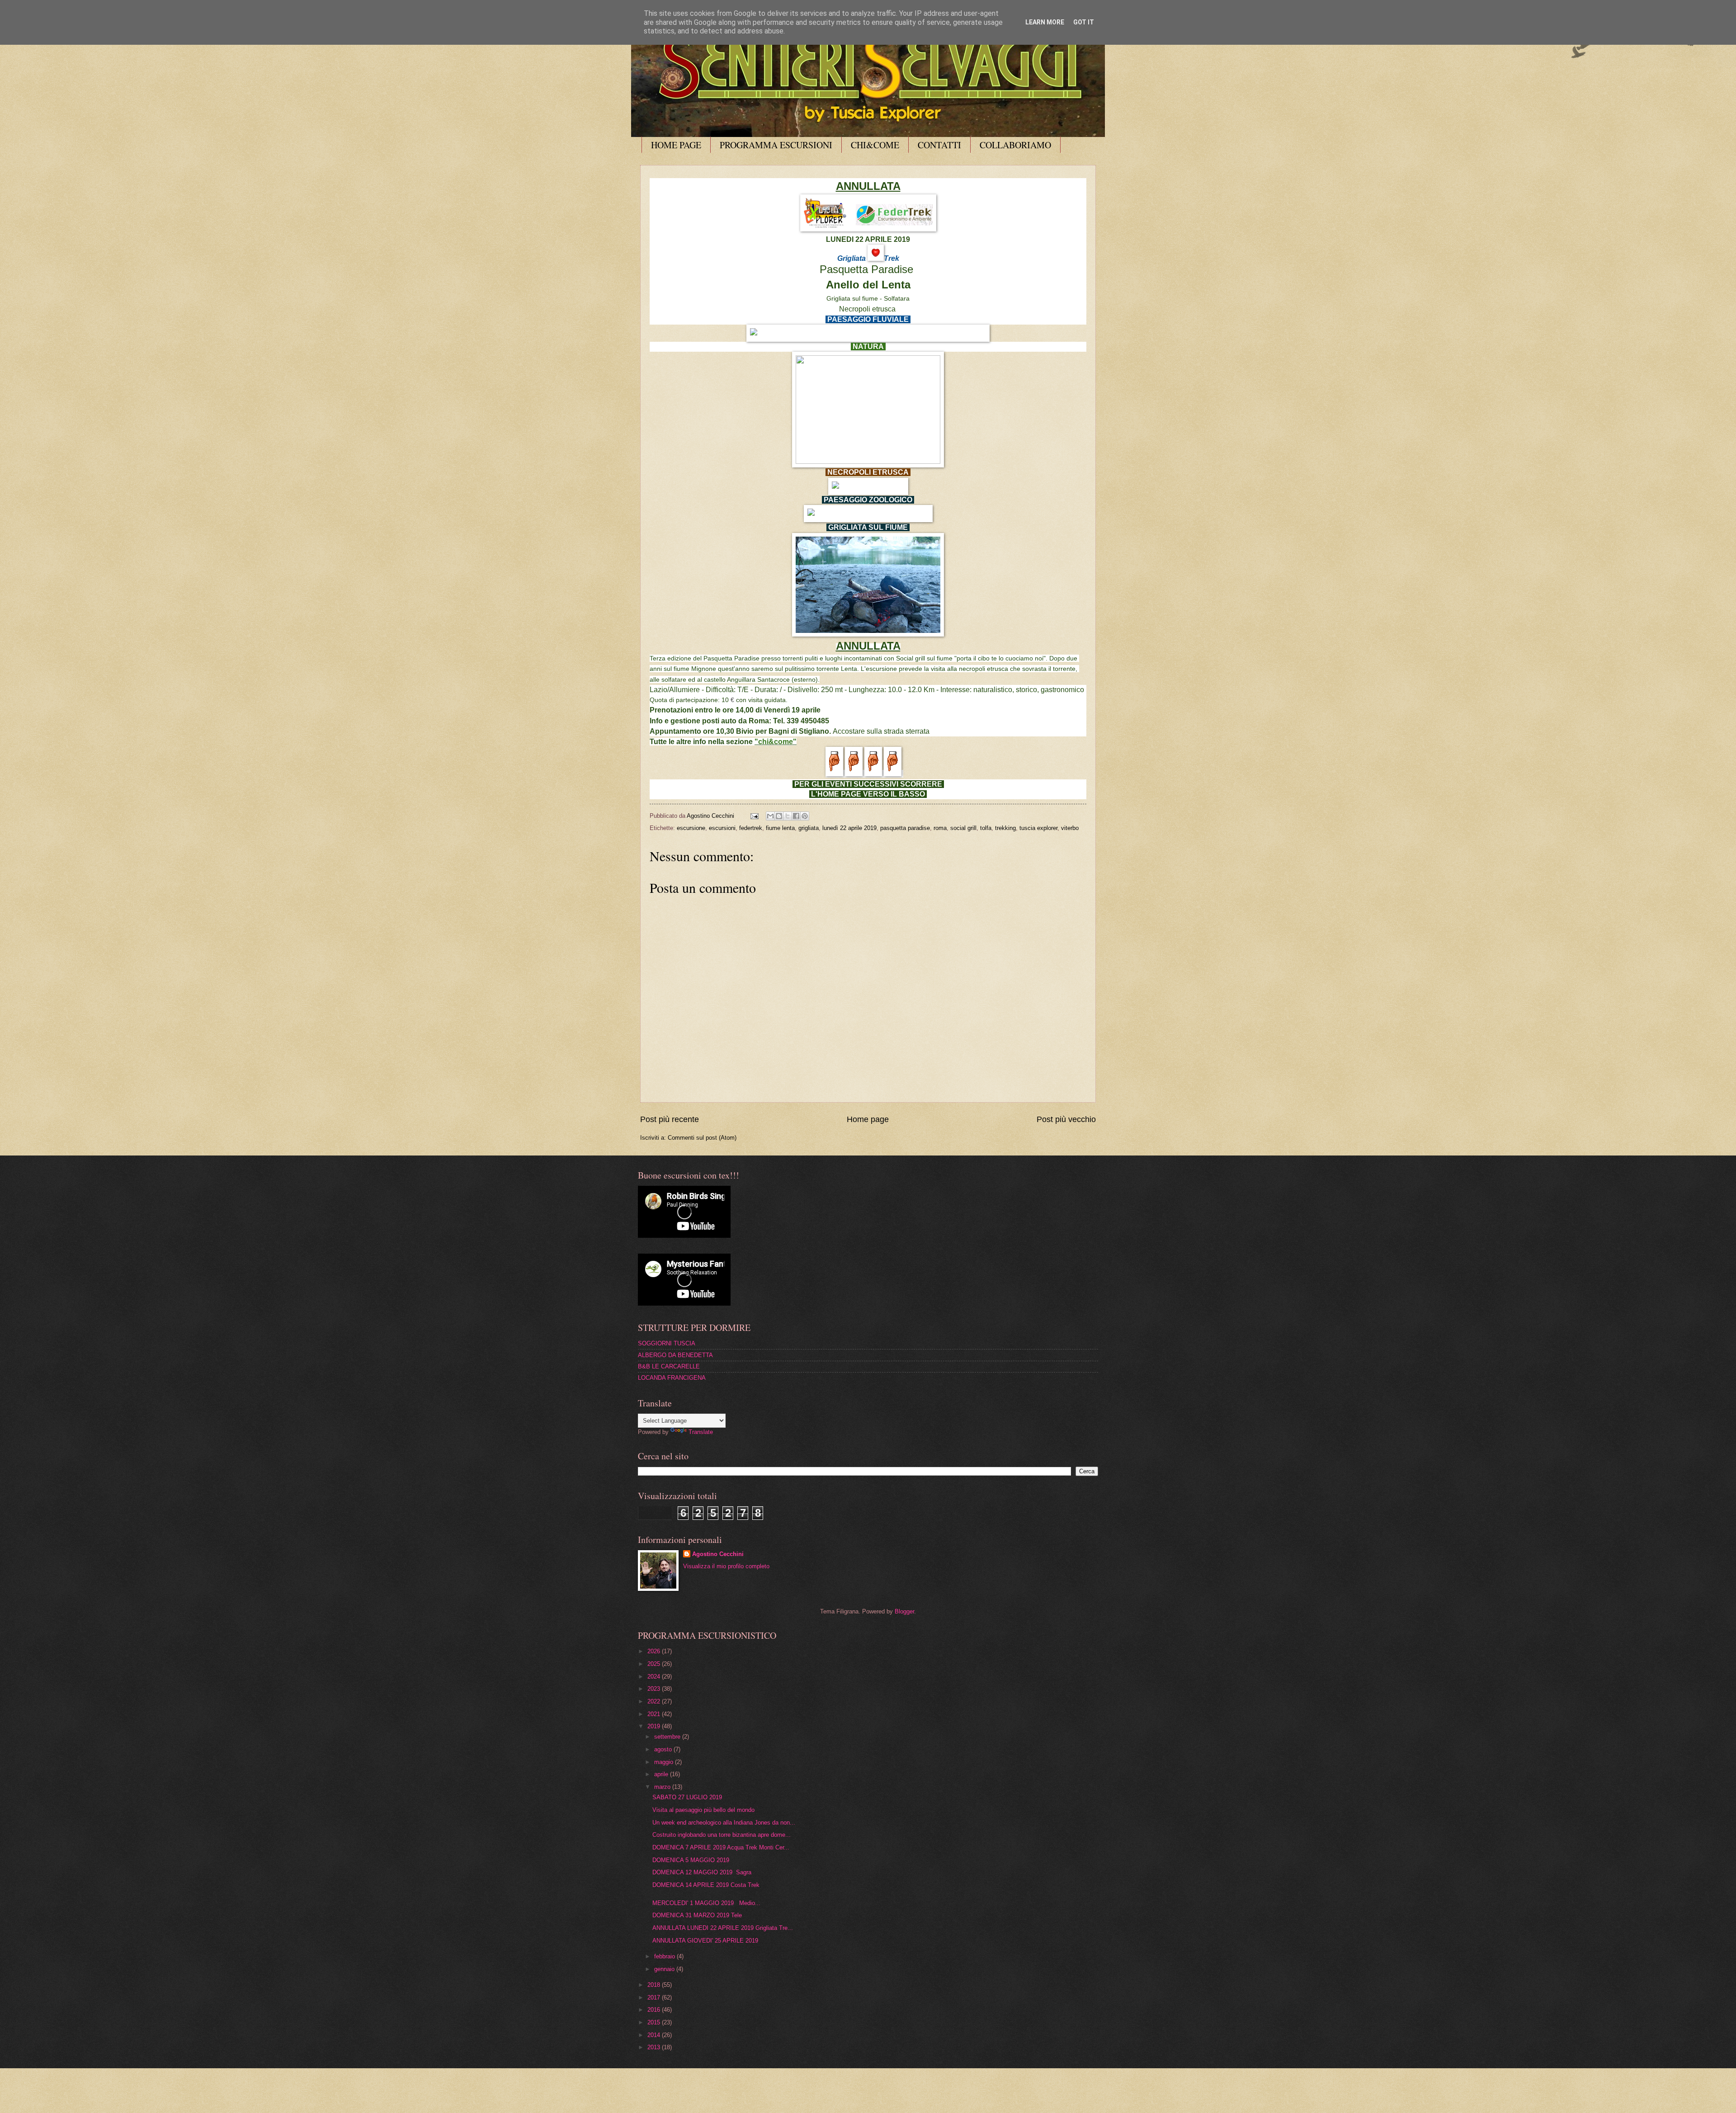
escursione (691, 828)
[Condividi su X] (788, 816)
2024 (655, 1677)
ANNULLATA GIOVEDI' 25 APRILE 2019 (705, 1941)
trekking (1005, 828)
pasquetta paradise (905, 828)
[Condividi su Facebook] (796, 816)
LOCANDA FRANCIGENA (672, 1378)
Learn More (1045, 22)
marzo (663, 1787)
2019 (655, 1726)
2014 (655, 2035)
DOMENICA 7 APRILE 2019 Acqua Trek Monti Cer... (721, 1847)
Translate (701, 1432)
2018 (655, 1985)
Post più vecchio (1066, 1119)
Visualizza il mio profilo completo (726, 1566)
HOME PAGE (676, 145)
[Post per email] (754, 816)
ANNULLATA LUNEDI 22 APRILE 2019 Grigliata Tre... (723, 1928)
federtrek (751, 828)
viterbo (1070, 828)
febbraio (665, 1956)
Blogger (904, 1611)
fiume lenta (780, 828)
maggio (665, 1762)
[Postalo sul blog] (779, 816)
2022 (655, 1701)
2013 (655, 2047)
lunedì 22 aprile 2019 (849, 828)
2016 (655, 2010)
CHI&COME (875, 145)
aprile (662, 1774)
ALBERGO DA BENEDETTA (675, 1355)
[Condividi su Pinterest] (805, 816)
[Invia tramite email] (770, 816)
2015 (655, 2022)
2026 (655, 1651)
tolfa (986, 828)
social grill (963, 828)
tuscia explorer (1038, 828)
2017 (655, 1997)
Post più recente (670, 1119)
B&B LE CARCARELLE (669, 1366)
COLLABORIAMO (1015, 145)
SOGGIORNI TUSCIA (667, 1343)
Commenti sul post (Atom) (702, 1138)
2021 (655, 1714)
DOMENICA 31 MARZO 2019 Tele (698, 1915)
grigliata (809, 828)
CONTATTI (939, 145)
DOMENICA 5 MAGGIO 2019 (691, 1860)
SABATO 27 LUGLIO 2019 (691, 1797)
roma (940, 828)
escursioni (722, 828)
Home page (868, 1119)
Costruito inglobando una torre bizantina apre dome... (722, 1835)
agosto (664, 1749)
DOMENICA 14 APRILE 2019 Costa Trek (706, 1885)
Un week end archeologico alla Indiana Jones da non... (724, 1823)
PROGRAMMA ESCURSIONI (776, 145)
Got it (1084, 22)
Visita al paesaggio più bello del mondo (703, 1810)
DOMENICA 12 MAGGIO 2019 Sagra (702, 1872)
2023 (655, 1689)
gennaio (665, 1969)
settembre (668, 1737)
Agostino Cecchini (718, 1554)
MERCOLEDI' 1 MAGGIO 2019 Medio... (706, 1903)
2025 (655, 1664)
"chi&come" (776, 742)
